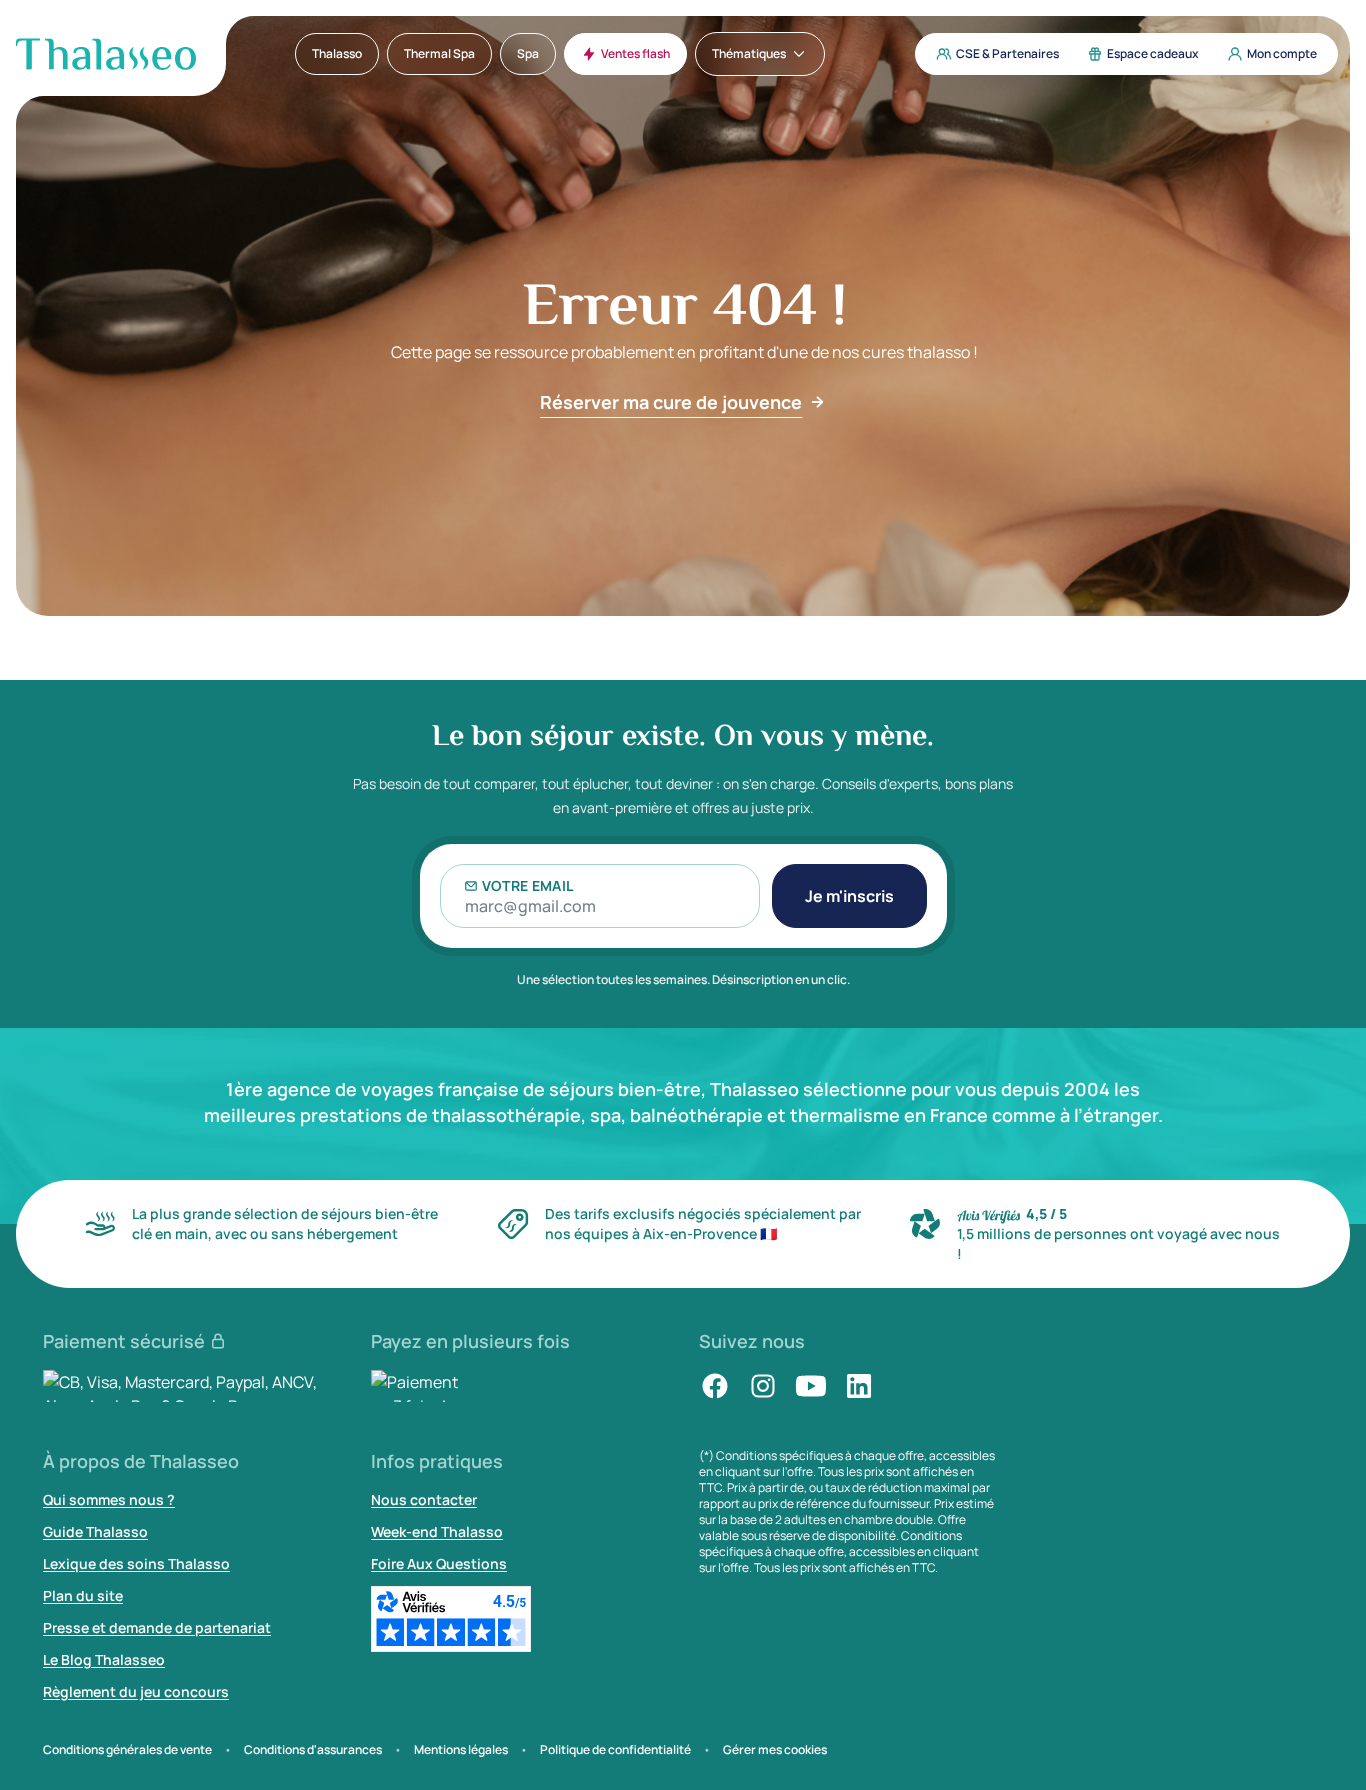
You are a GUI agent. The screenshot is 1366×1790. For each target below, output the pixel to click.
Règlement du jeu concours (136, 1691)
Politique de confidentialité (615, 1750)
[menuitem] (337, 54)
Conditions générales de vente (127, 1750)
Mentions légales (461, 1750)
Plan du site (83, 1595)
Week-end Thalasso (437, 1531)
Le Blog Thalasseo (104, 1659)
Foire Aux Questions (439, 1563)
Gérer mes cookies (775, 1750)
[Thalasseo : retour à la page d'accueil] (106, 54)
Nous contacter (424, 1499)
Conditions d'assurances (313, 1750)
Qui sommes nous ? (109, 1499)
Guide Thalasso (95, 1531)
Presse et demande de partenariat (157, 1627)
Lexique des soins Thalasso (136, 1563)
